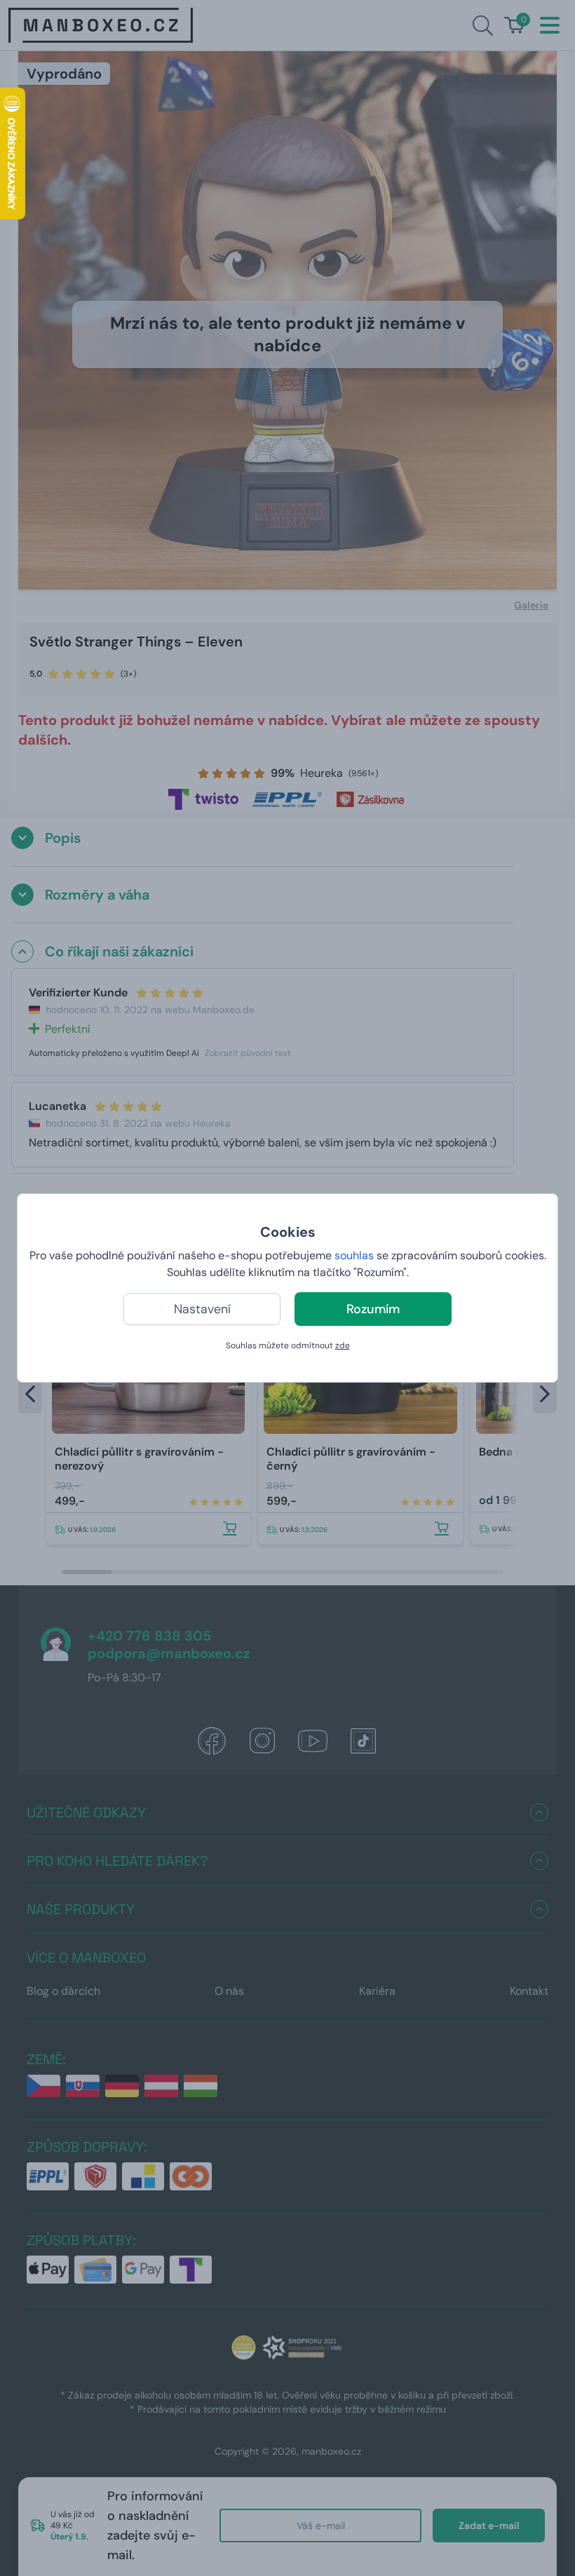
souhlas (354, 1255)
